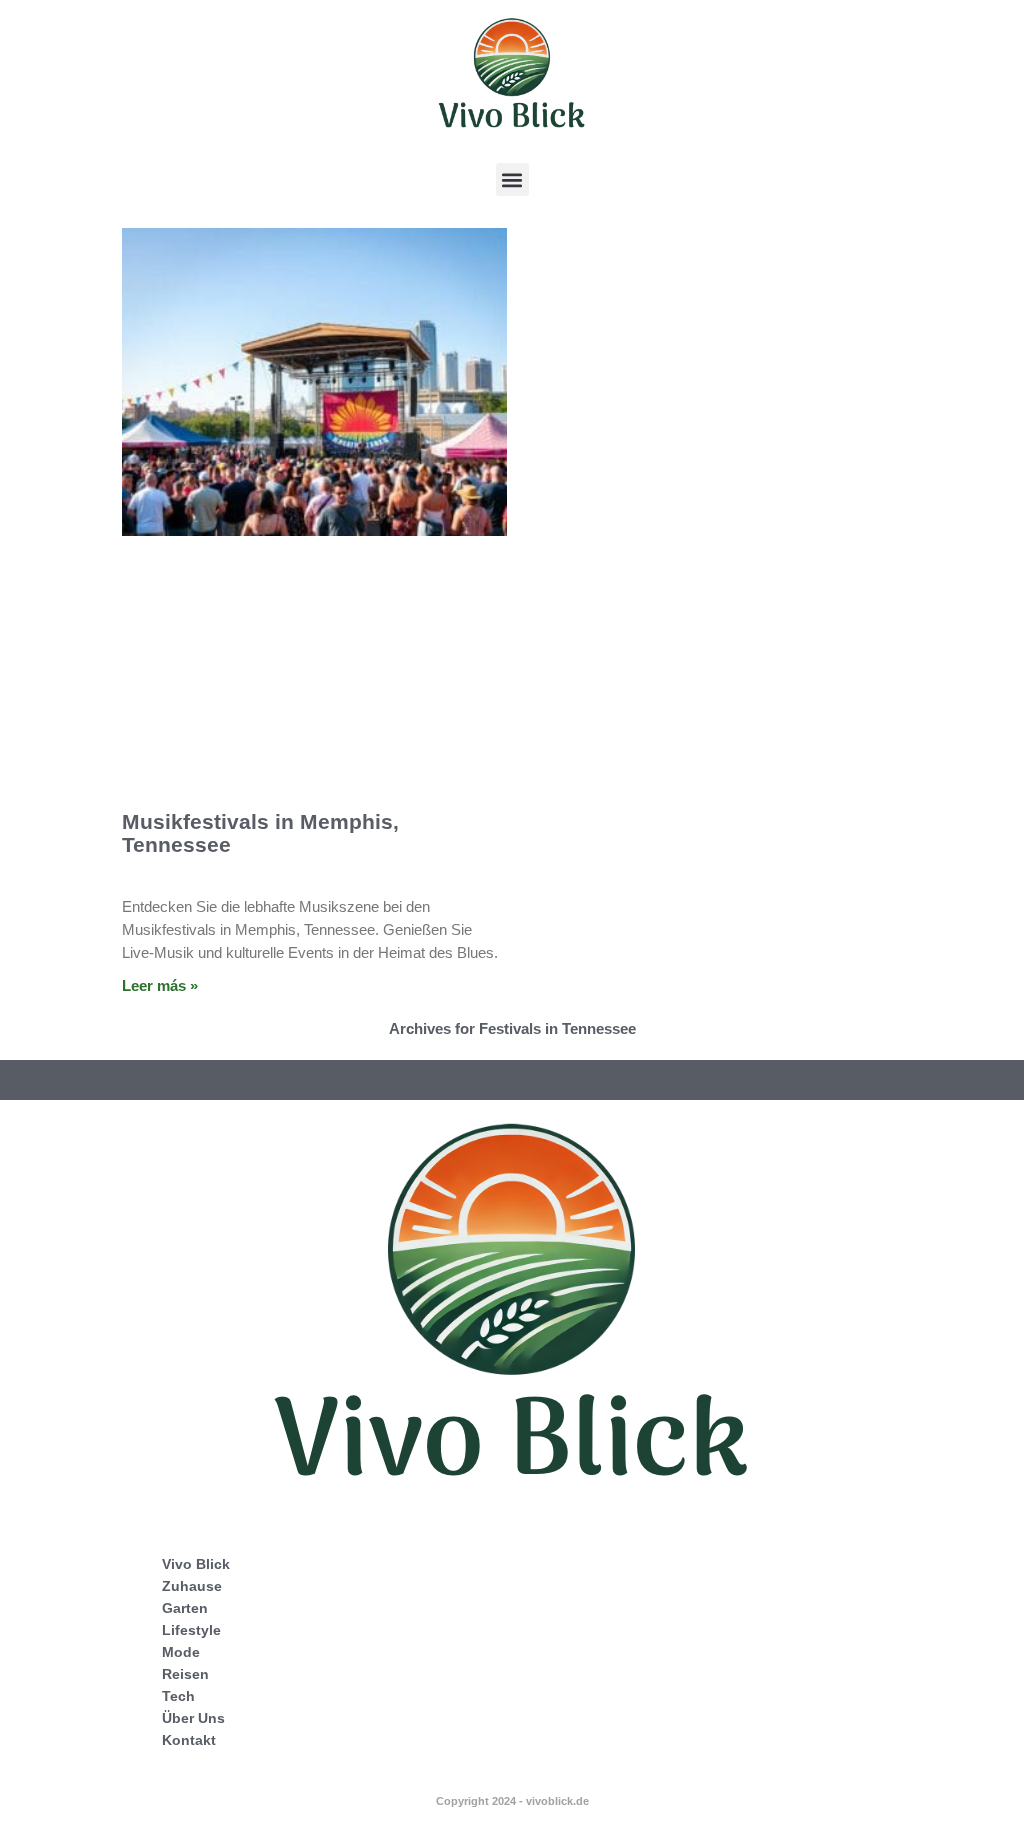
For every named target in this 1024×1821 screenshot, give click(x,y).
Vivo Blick (196, 1564)
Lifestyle (191, 1630)
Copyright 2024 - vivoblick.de (512, 1801)
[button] (512, 179)
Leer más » (160, 985)
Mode (181, 1652)
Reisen (185, 1674)
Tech (178, 1696)
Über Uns (193, 1718)
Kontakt (189, 1740)
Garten (185, 1608)
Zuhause (192, 1586)
